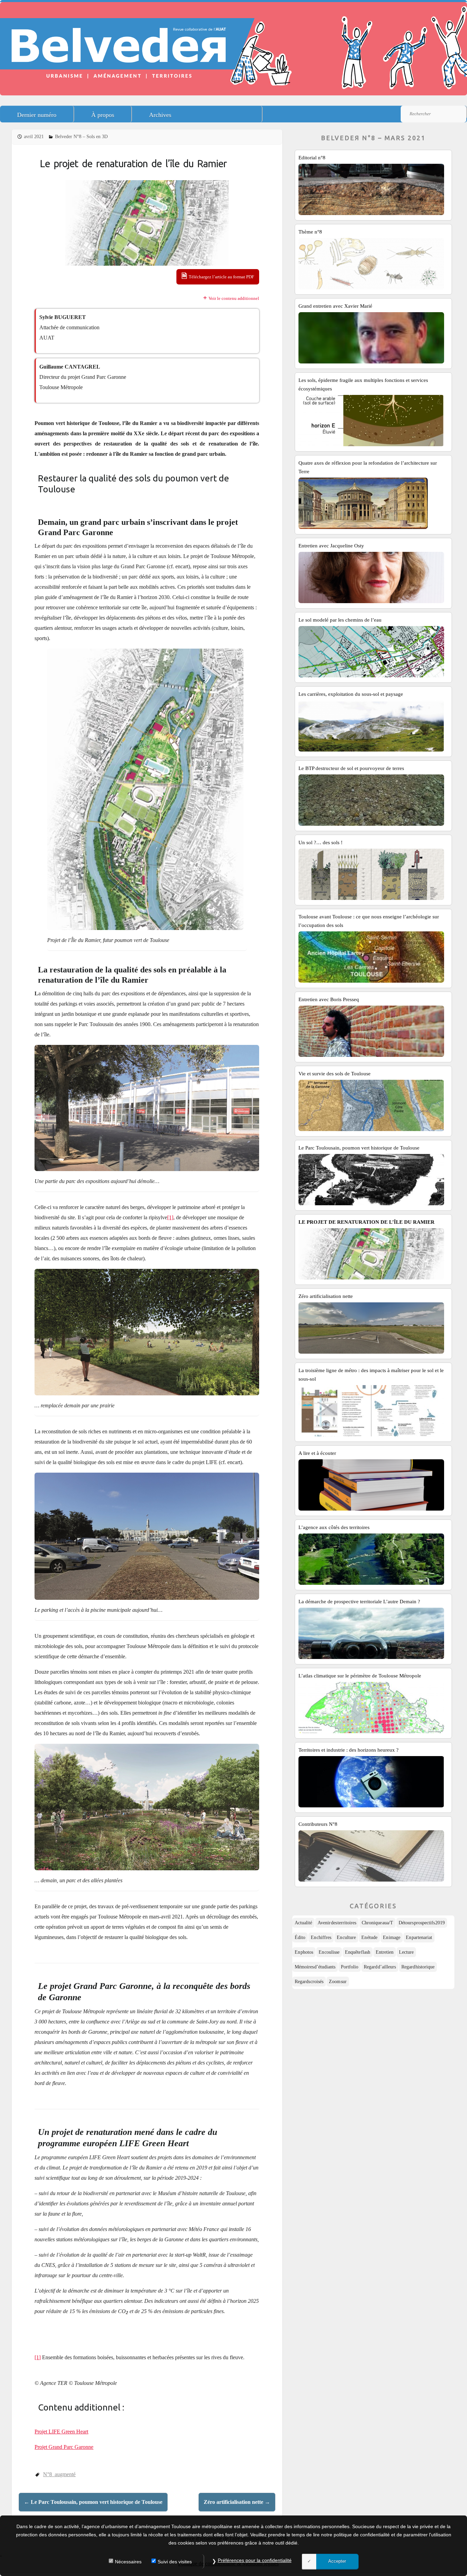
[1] (170, 1217)
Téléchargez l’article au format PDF (221, 277)
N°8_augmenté (59, 2474)
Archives (160, 115)
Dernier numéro (37, 115)
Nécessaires (128, 2562)
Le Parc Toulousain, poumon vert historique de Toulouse (93, 2502)
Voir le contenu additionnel (234, 298)
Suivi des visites (175, 2562)
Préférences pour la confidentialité (255, 2560)
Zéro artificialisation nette (237, 2502)
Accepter (337, 2561)
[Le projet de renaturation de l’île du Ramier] (147, 223)
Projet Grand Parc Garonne (64, 2447)
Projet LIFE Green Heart (61, 2432)
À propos (103, 115)
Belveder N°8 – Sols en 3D (81, 137)
